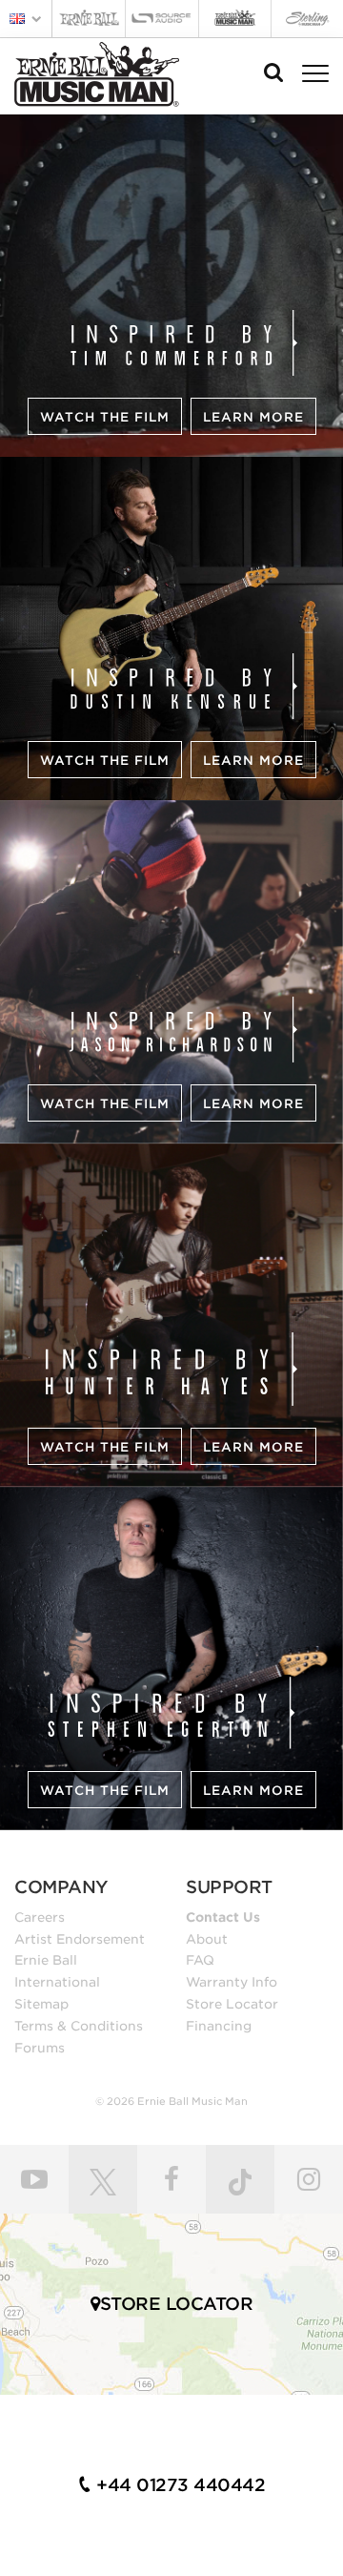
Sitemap (41, 2004)
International (57, 1982)
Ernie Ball (46, 1960)
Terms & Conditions (79, 2026)
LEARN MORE (253, 761)
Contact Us (223, 1917)
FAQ (200, 1960)
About (207, 1939)
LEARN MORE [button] (253, 417)
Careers (40, 1917)
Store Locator (232, 2004)
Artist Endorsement (80, 1939)
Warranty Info (232, 1982)
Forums (40, 2048)
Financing (219, 2026)
